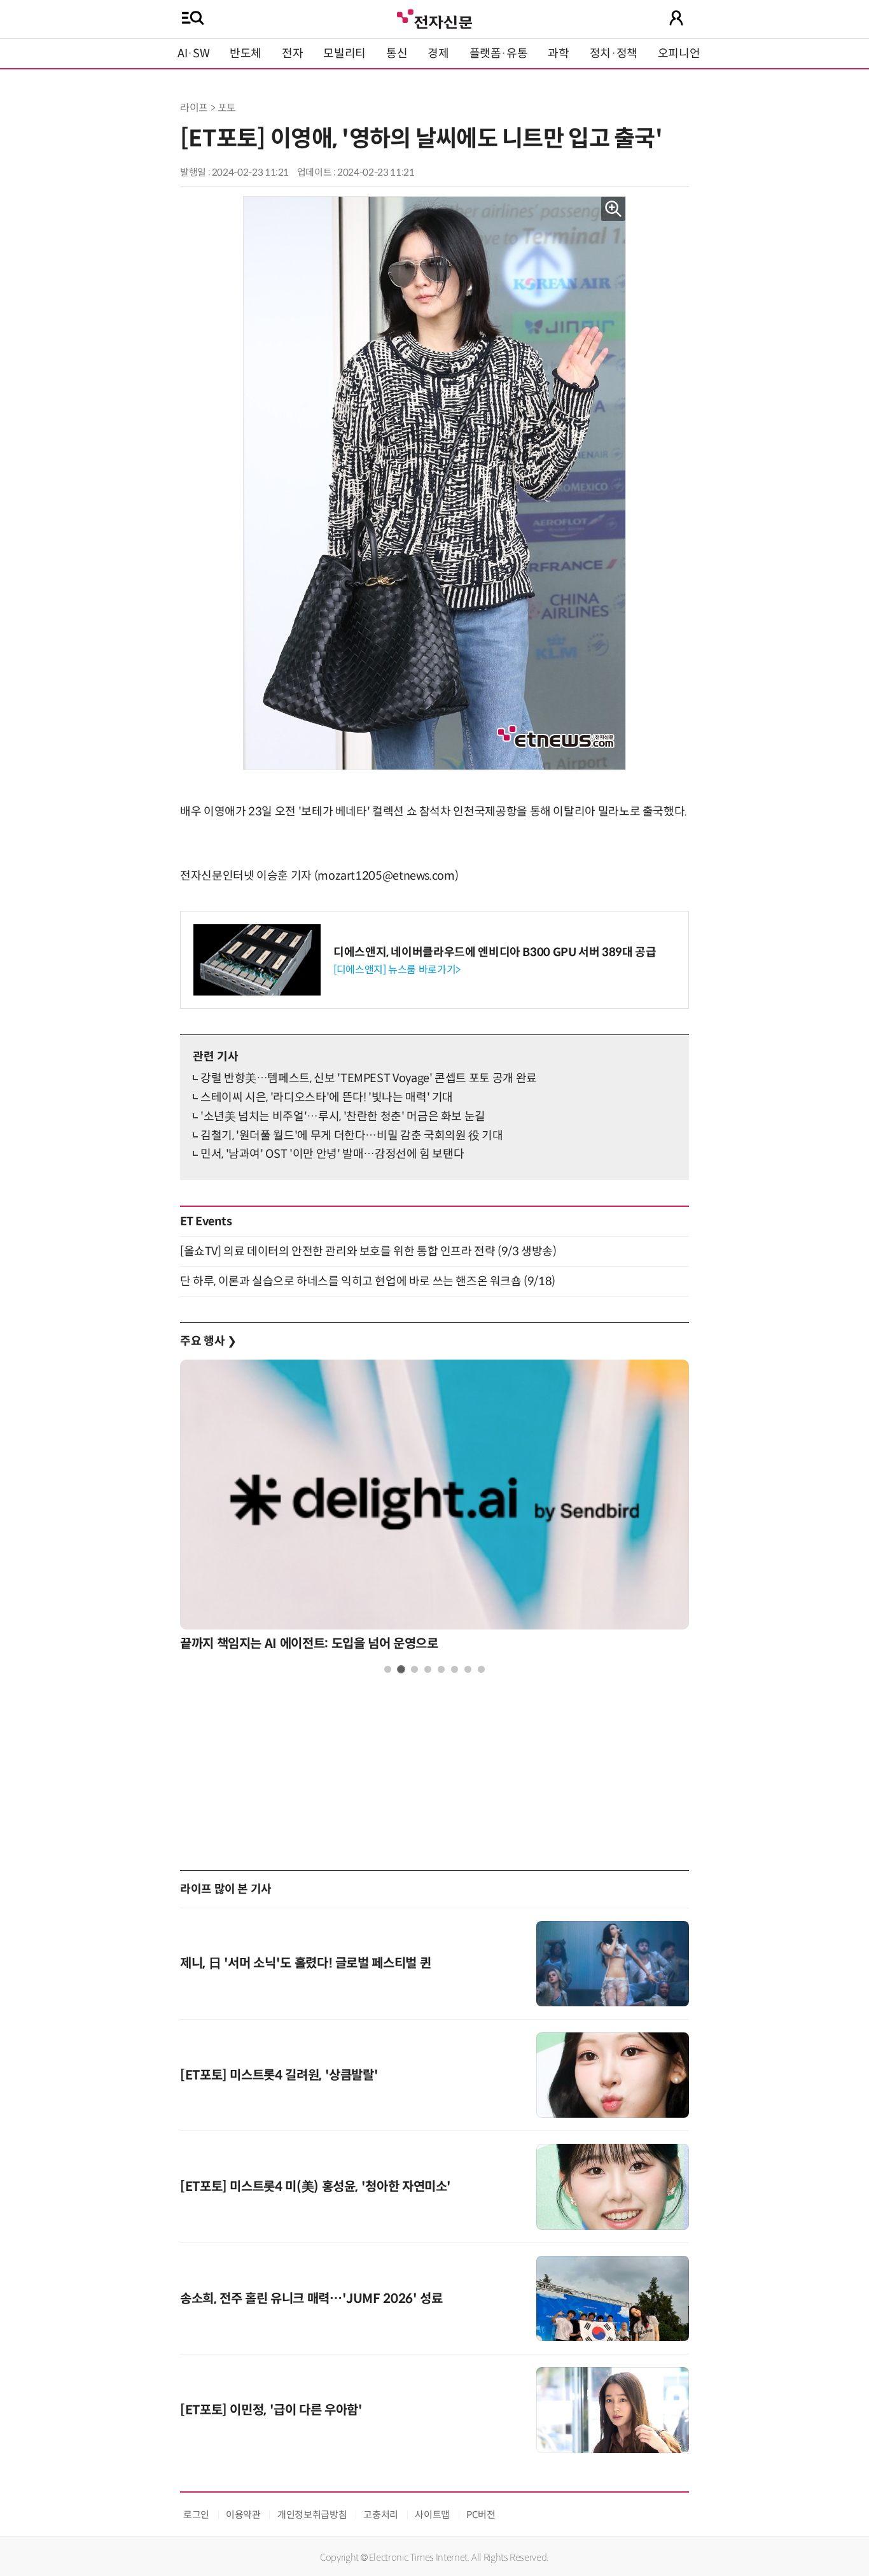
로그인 (196, 2515)
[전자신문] (434, 18)
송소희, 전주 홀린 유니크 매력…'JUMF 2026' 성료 (311, 2299)
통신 (397, 53)
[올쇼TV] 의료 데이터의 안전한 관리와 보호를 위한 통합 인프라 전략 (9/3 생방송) (368, 1251)
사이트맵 (432, 2515)
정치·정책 (614, 53)
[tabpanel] (434, 1509)
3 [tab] (414, 1669)
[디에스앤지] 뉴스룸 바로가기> (397, 970)
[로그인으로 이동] (676, 18)
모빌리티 (344, 53)
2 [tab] (401, 1669)
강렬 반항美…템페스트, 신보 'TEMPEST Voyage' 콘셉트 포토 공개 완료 (369, 1078)
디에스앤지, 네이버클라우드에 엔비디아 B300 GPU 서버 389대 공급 (495, 952)
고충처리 (381, 2515)
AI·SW (193, 53)
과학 (558, 53)
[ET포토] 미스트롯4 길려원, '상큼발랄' (279, 2075)
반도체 (246, 53)
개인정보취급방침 (312, 2515)
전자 (292, 53)
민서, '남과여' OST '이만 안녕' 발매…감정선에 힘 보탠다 (332, 1154)
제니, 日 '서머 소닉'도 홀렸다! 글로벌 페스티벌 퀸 (305, 1963)
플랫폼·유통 (499, 53)
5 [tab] (441, 1669)
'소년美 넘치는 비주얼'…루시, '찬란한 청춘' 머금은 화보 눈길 (343, 1116)
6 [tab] (455, 1669)
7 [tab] (468, 1669)
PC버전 (481, 2515)
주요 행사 (208, 1341)
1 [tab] (388, 1669)
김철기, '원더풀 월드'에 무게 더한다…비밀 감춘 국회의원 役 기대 (352, 1136)
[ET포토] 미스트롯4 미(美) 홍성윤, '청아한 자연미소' (316, 2187)
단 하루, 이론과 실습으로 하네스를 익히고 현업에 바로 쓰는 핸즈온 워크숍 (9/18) (368, 1281)
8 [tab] (481, 1669)
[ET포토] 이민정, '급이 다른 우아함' (271, 2410)
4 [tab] (428, 1669)
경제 (438, 53)
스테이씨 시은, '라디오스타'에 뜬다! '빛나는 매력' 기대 (327, 1097)
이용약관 (243, 2515)
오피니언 (679, 53)
